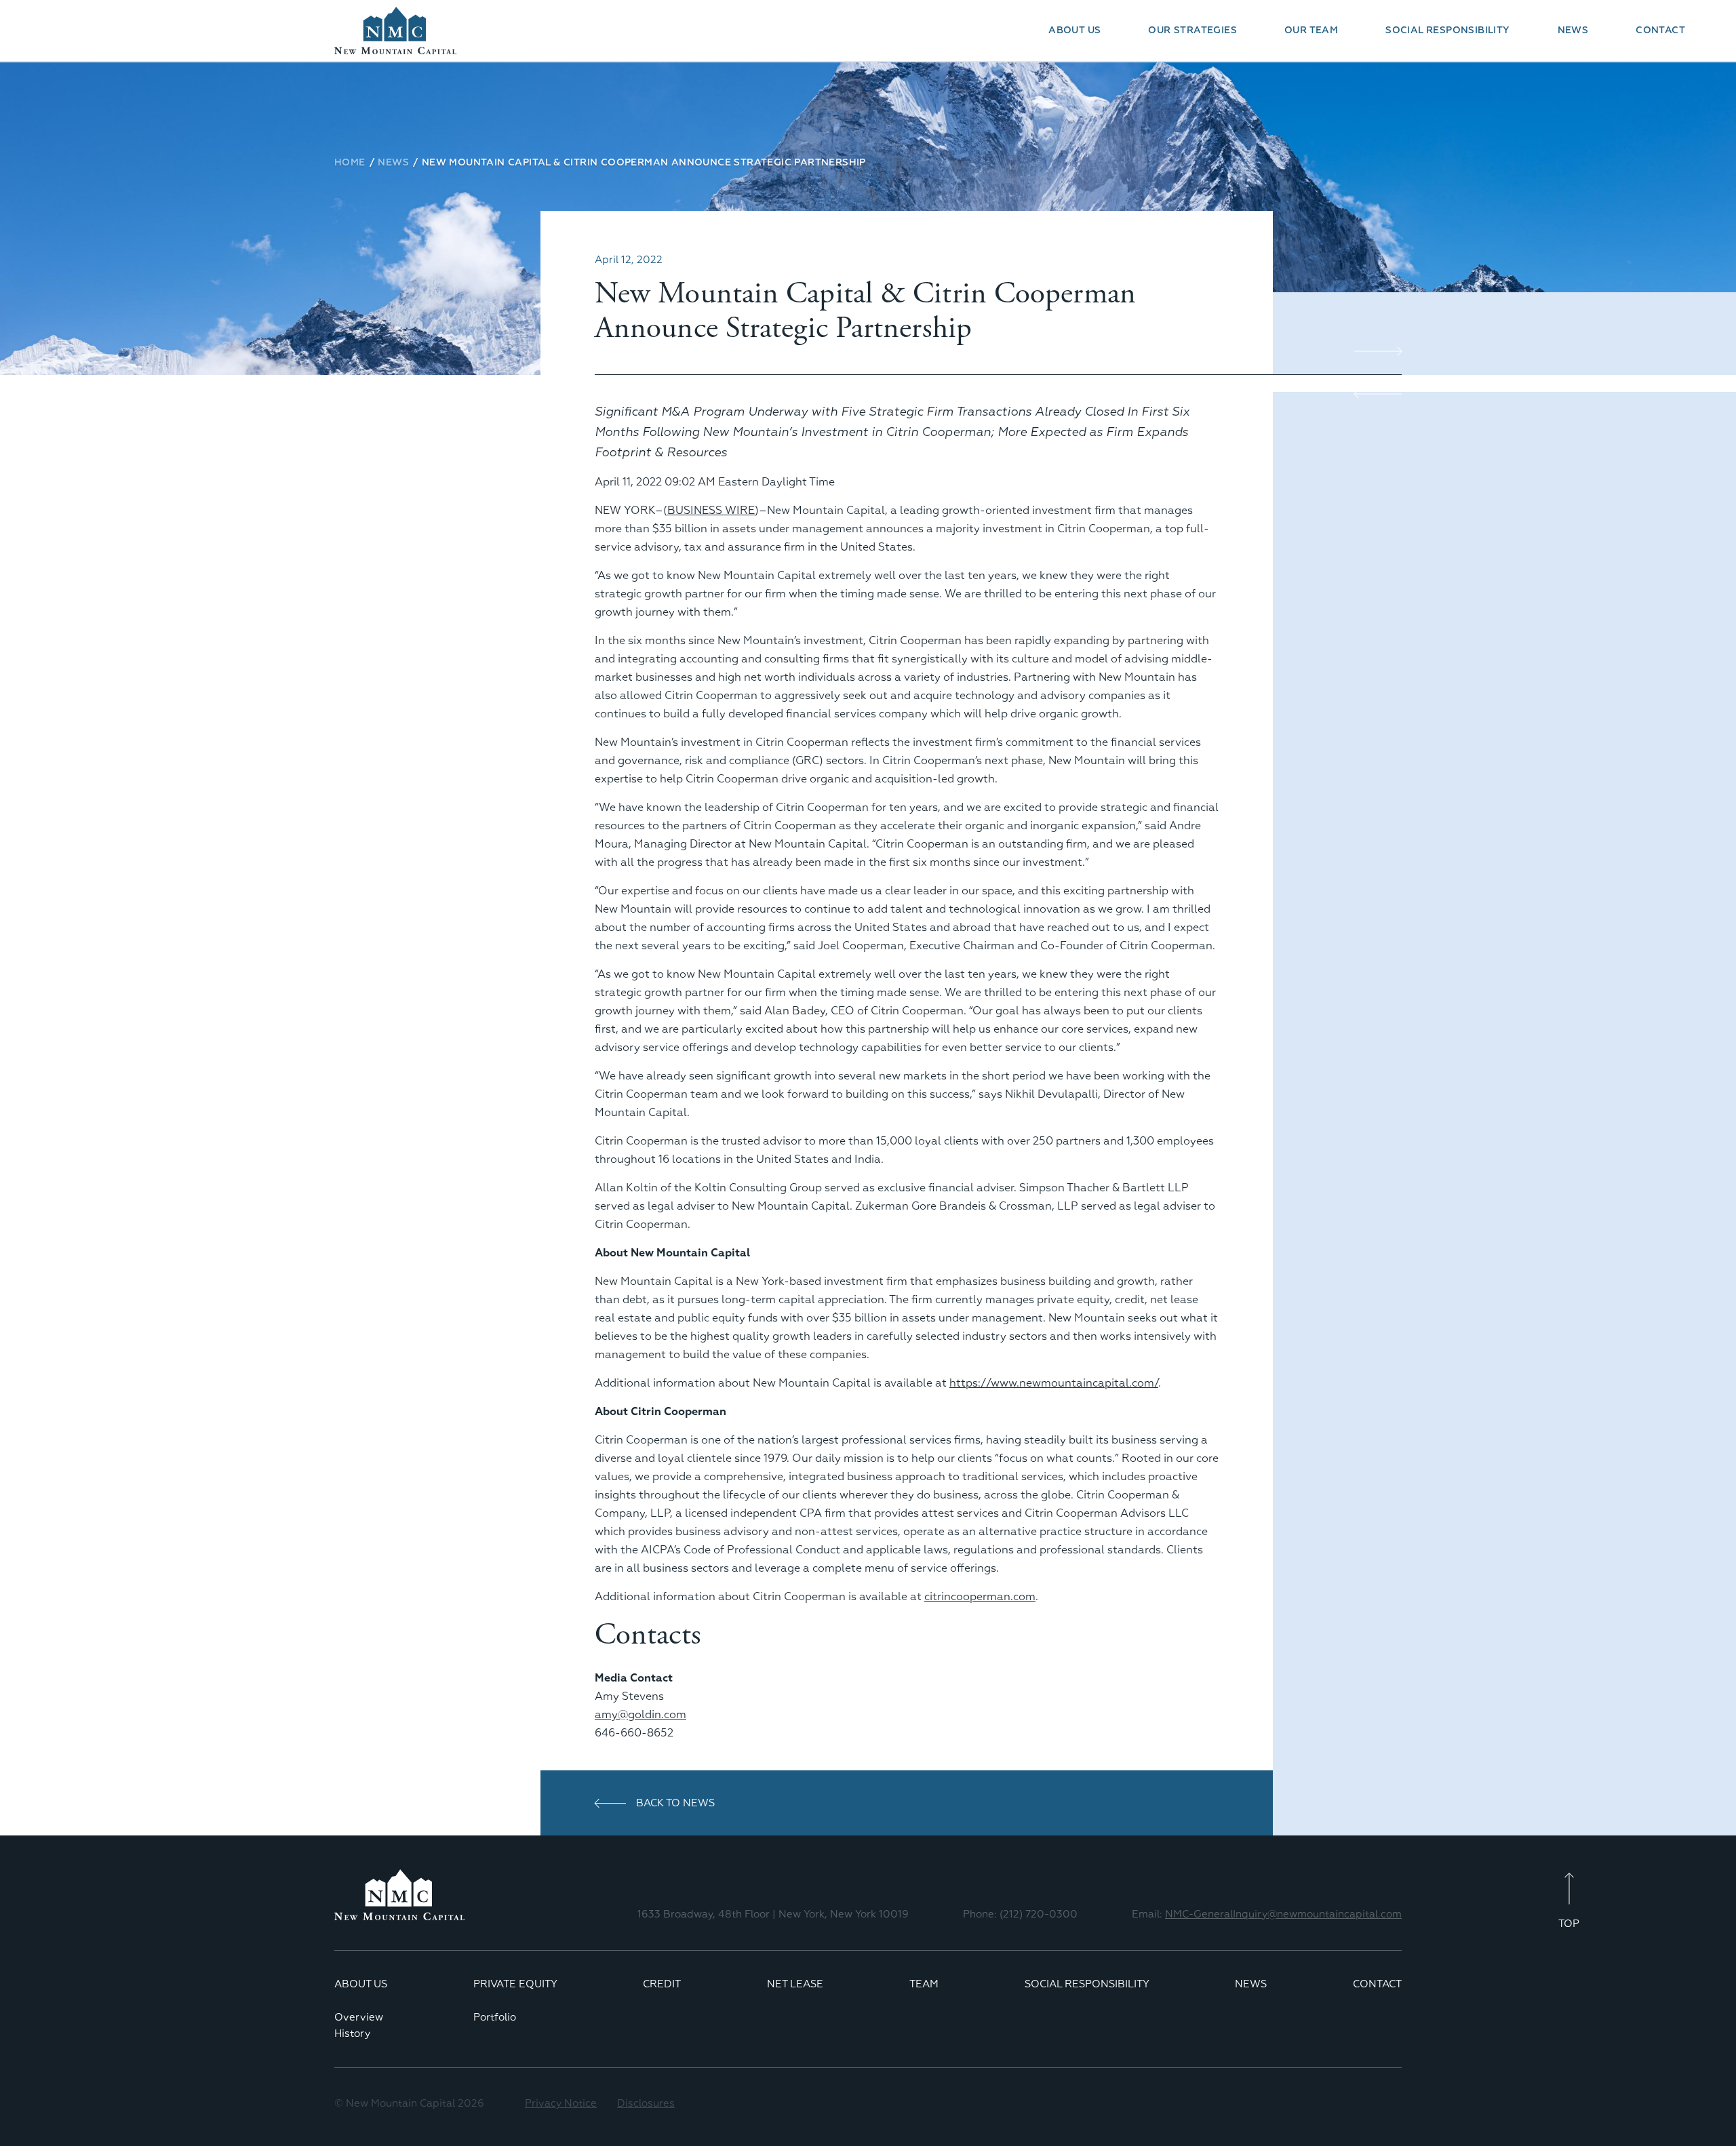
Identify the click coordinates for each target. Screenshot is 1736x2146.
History (352, 2034)
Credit (662, 1984)
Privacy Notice (561, 2104)
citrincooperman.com (980, 1597)
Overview (359, 2018)
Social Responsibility (1447, 31)
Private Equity (515, 1984)
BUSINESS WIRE (711, 511)
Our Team (1311, 31)
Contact (1660, 31)
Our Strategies (1192, 31)
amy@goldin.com (640, 1715)
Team (924, 1984)
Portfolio (495, 2018)
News (1573, 31)
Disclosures (646, 2104)
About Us (1074, 31)
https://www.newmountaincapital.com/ (1054, 1384)
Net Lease (795, 1984)
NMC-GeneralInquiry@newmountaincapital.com (1283, 1914)
